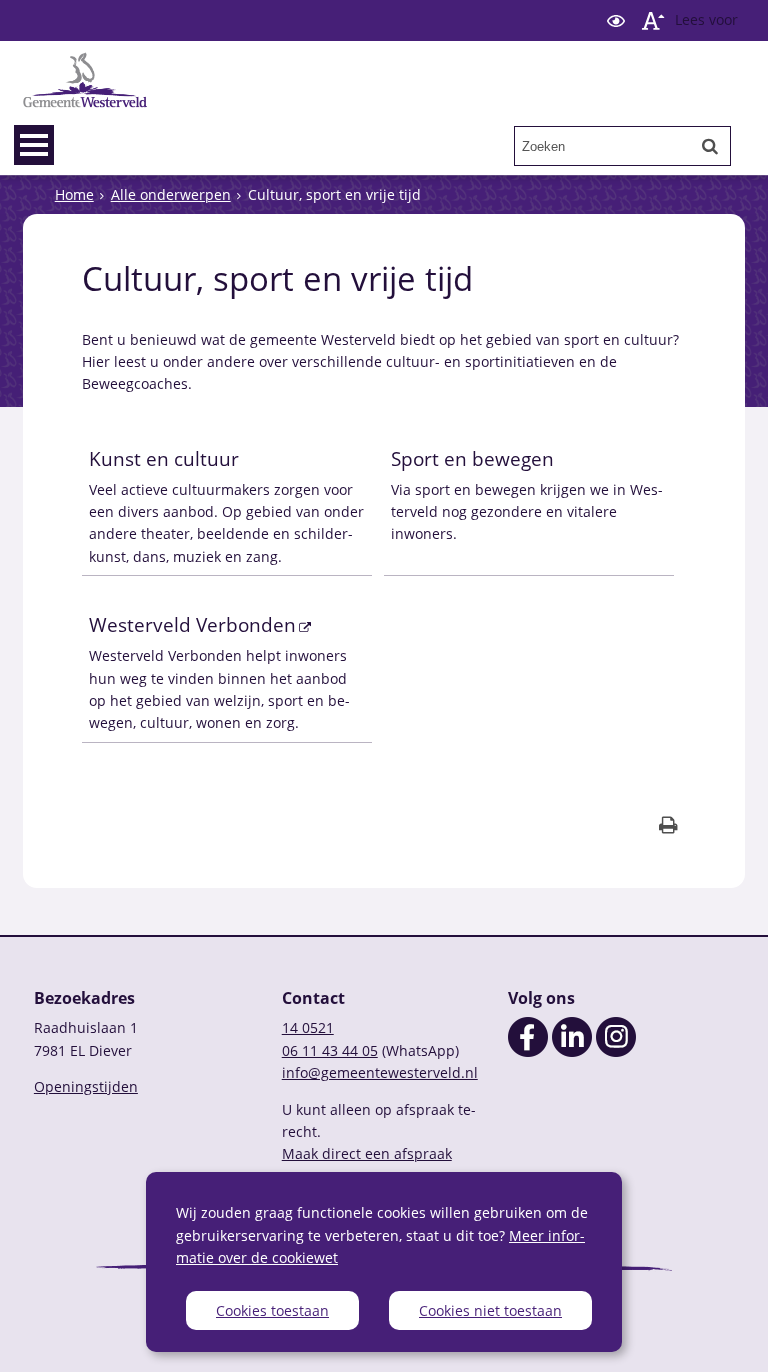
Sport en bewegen (472, 458)
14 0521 (308, 1027)
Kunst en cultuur (164, 458)
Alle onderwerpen (171, 194)
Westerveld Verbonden (192, 624)
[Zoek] (710, 146)
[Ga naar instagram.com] (616, 1051)
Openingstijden (86, 1086)
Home (74, 194)
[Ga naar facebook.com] (528, 1051)
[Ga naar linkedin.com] (572, 1051)
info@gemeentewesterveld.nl (380, 1072)
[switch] (616, 20)
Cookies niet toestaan (490, 1310)
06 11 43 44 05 (330, 1050)
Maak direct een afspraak (367, 1153)
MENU (34, 145)
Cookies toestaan (272, 1310)
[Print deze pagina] (668, 827)
